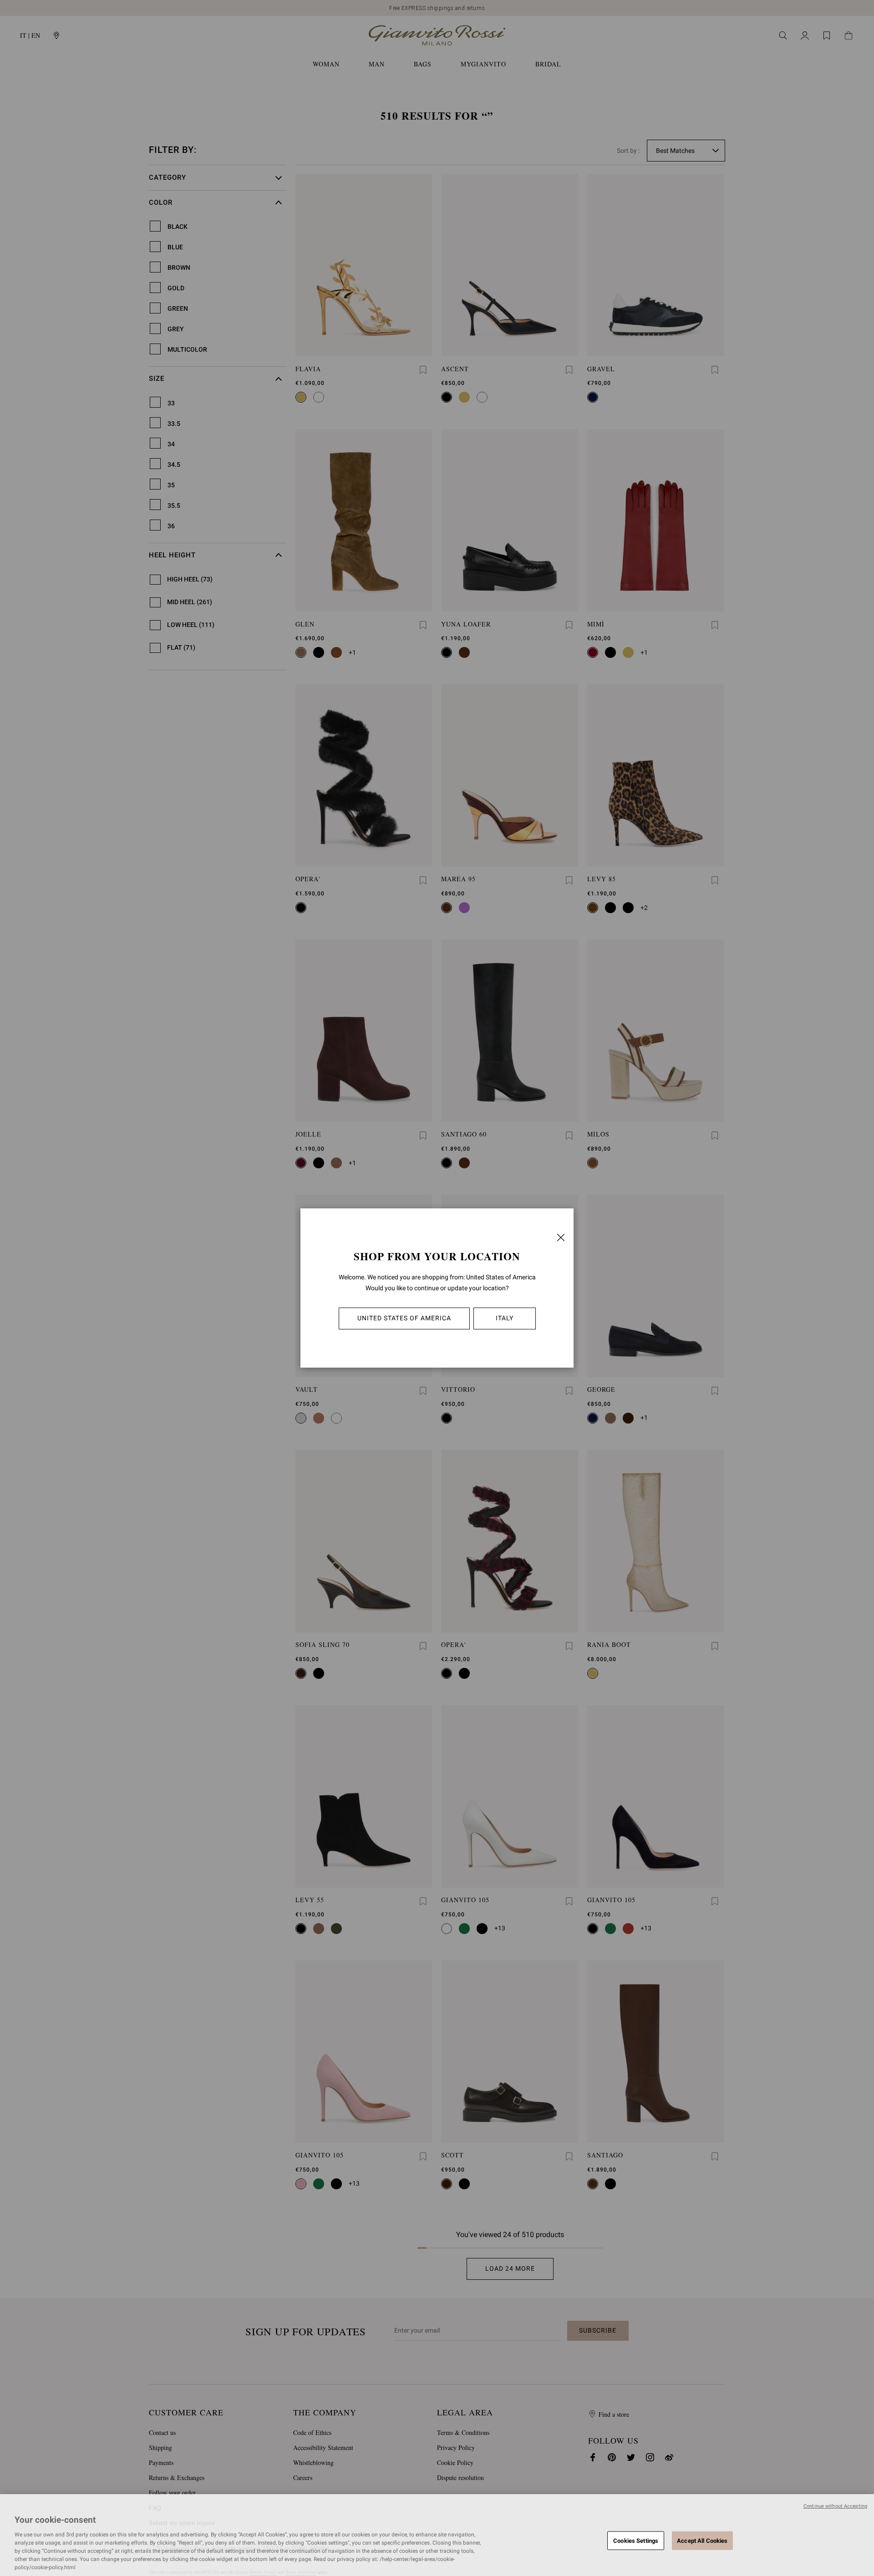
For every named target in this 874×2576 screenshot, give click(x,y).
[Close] (561, 1237)
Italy (505, 1318)
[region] (437, 2535)
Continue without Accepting (835, 2506)
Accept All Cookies (702, 2540)
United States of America (404, 1318)
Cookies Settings (636, 2540)
